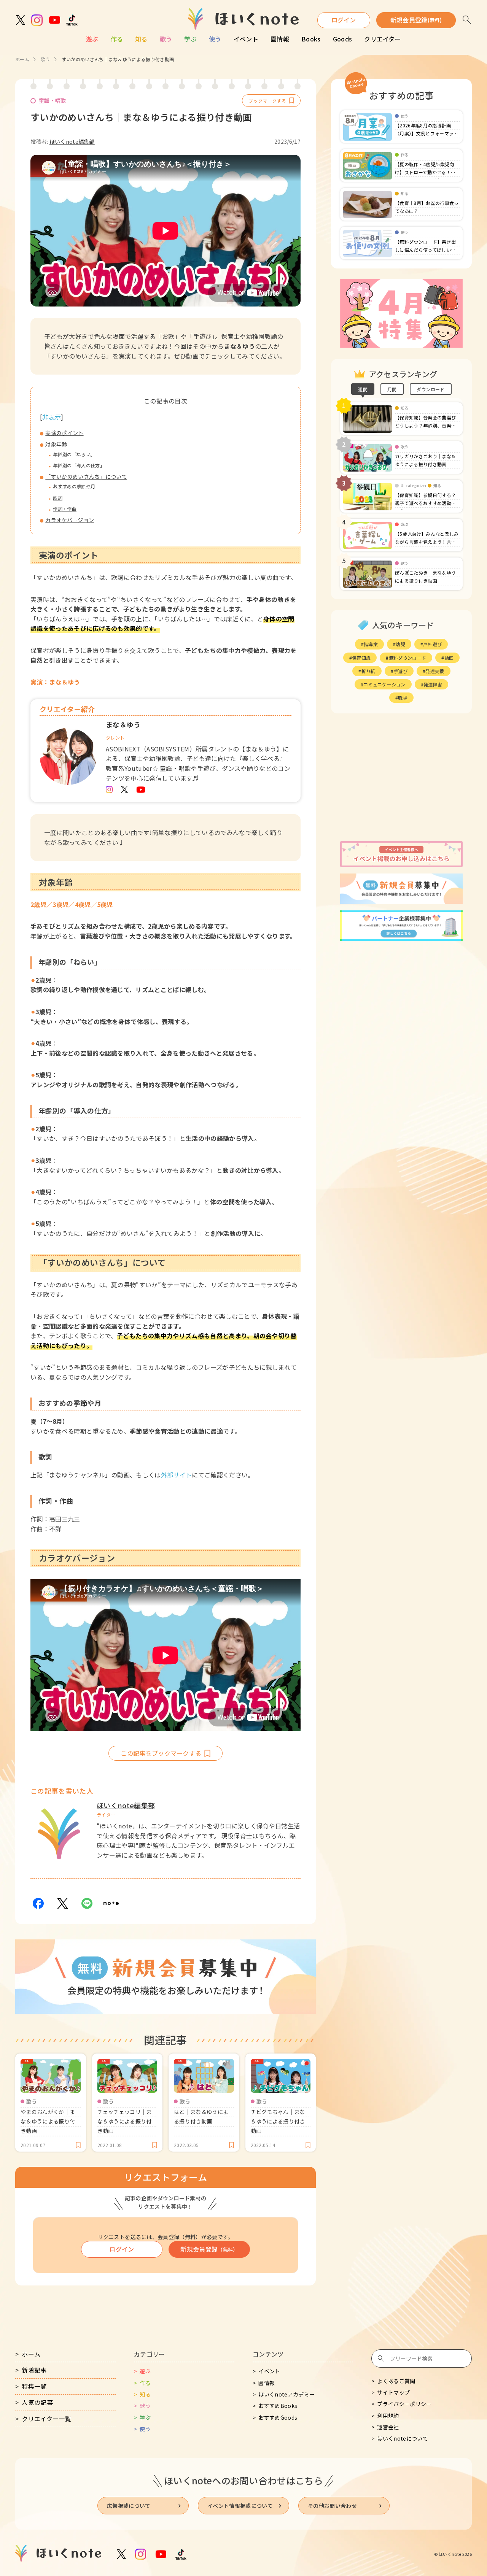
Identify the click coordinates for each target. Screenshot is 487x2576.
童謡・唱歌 (53, 100)
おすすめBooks (278, 2406)
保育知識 (361, 658)
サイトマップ (393, 2392)
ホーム (22, 59)
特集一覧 (34, 2386)
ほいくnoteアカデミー (286, 2394)
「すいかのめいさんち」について (86, 476)
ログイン (344, 20)
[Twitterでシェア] (62, 1903)
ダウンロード (431, 389)
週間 (363, 389)
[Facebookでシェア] (38, 1903)
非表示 (52, 417)
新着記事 (34, 2370)
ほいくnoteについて (403, 2438)
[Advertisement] (401, 777)
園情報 (280, 39)
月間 (392, 389)
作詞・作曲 (65, 509)
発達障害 (433, 684)
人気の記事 (37, 2402)
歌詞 (58, 498)
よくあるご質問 (396, 2381)
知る (141, 39)
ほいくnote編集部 (72, 141)
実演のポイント (64, 433)
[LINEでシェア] (87, 1903)
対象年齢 (56, 444)
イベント (246, 39)
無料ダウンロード (408, 658)
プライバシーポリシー (404, 2404)
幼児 (400, 644)
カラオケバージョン (70, 520)
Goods (343, 39)
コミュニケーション (384, 684)
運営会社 (388, 2427)
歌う (166, 39)
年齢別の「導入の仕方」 (79, 465)
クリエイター (383, 39)
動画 (449, 658)
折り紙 (368, 671)
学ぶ (190, 39)
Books (311, 39)
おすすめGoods (278, 2417)
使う (215, 39)
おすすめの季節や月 (74, 486)
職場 (403, 698)
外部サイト (177, 1475)
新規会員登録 (416, 20)
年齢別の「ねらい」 (74, 454)
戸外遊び (432, 644)
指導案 (371, 644)
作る (117, 39)
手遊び (400, 671)
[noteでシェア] (111, 1903)
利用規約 (388, 2416)
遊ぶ (92, 39)
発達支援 (435, 671)
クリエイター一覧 (46, 2419)
